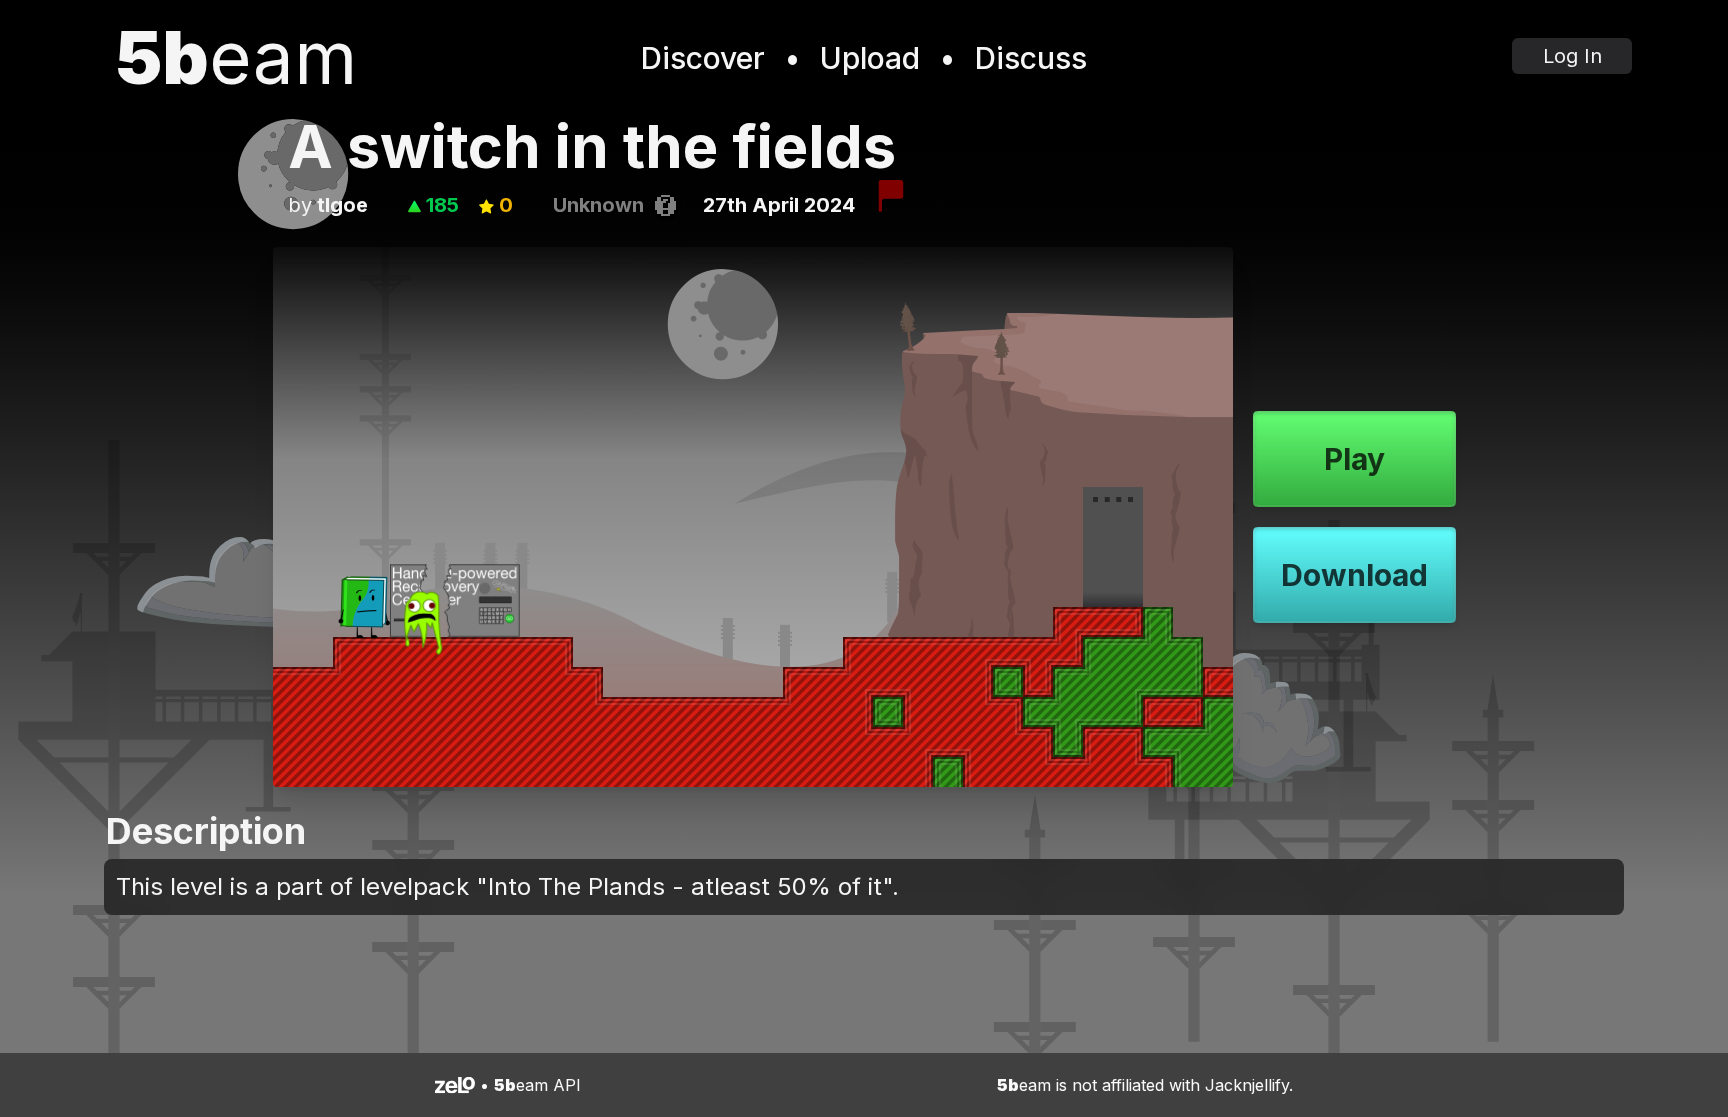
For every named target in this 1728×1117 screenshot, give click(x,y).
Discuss (1031, 58)
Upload (870, 58)
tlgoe (342, 205)
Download (1354, 575)
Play (1354, 459)
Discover (703, 58)
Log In (1572, 56)
